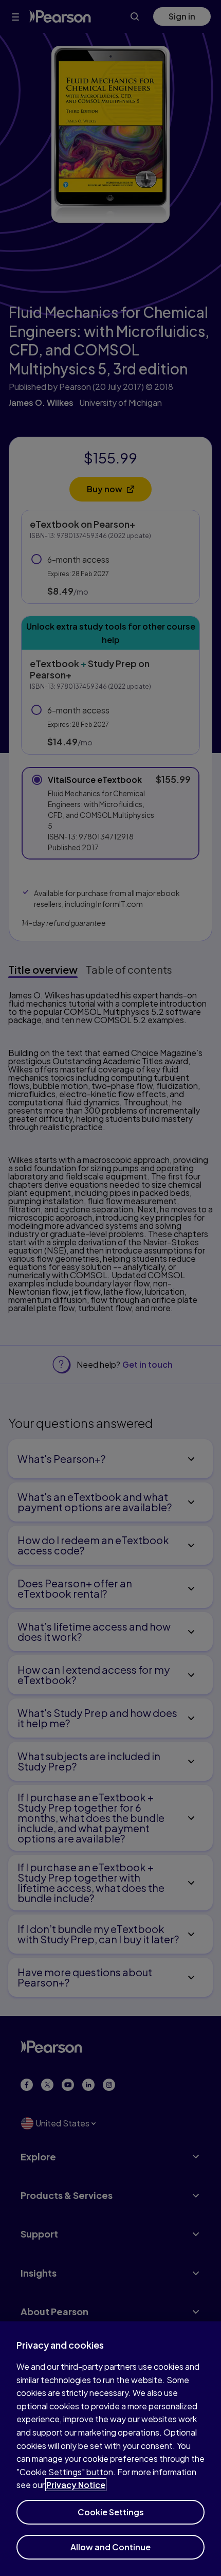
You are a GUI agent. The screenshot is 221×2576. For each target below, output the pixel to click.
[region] (110, 2449)
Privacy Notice (76, 2485)
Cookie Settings (111, 2512)
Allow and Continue (110, 2547)
